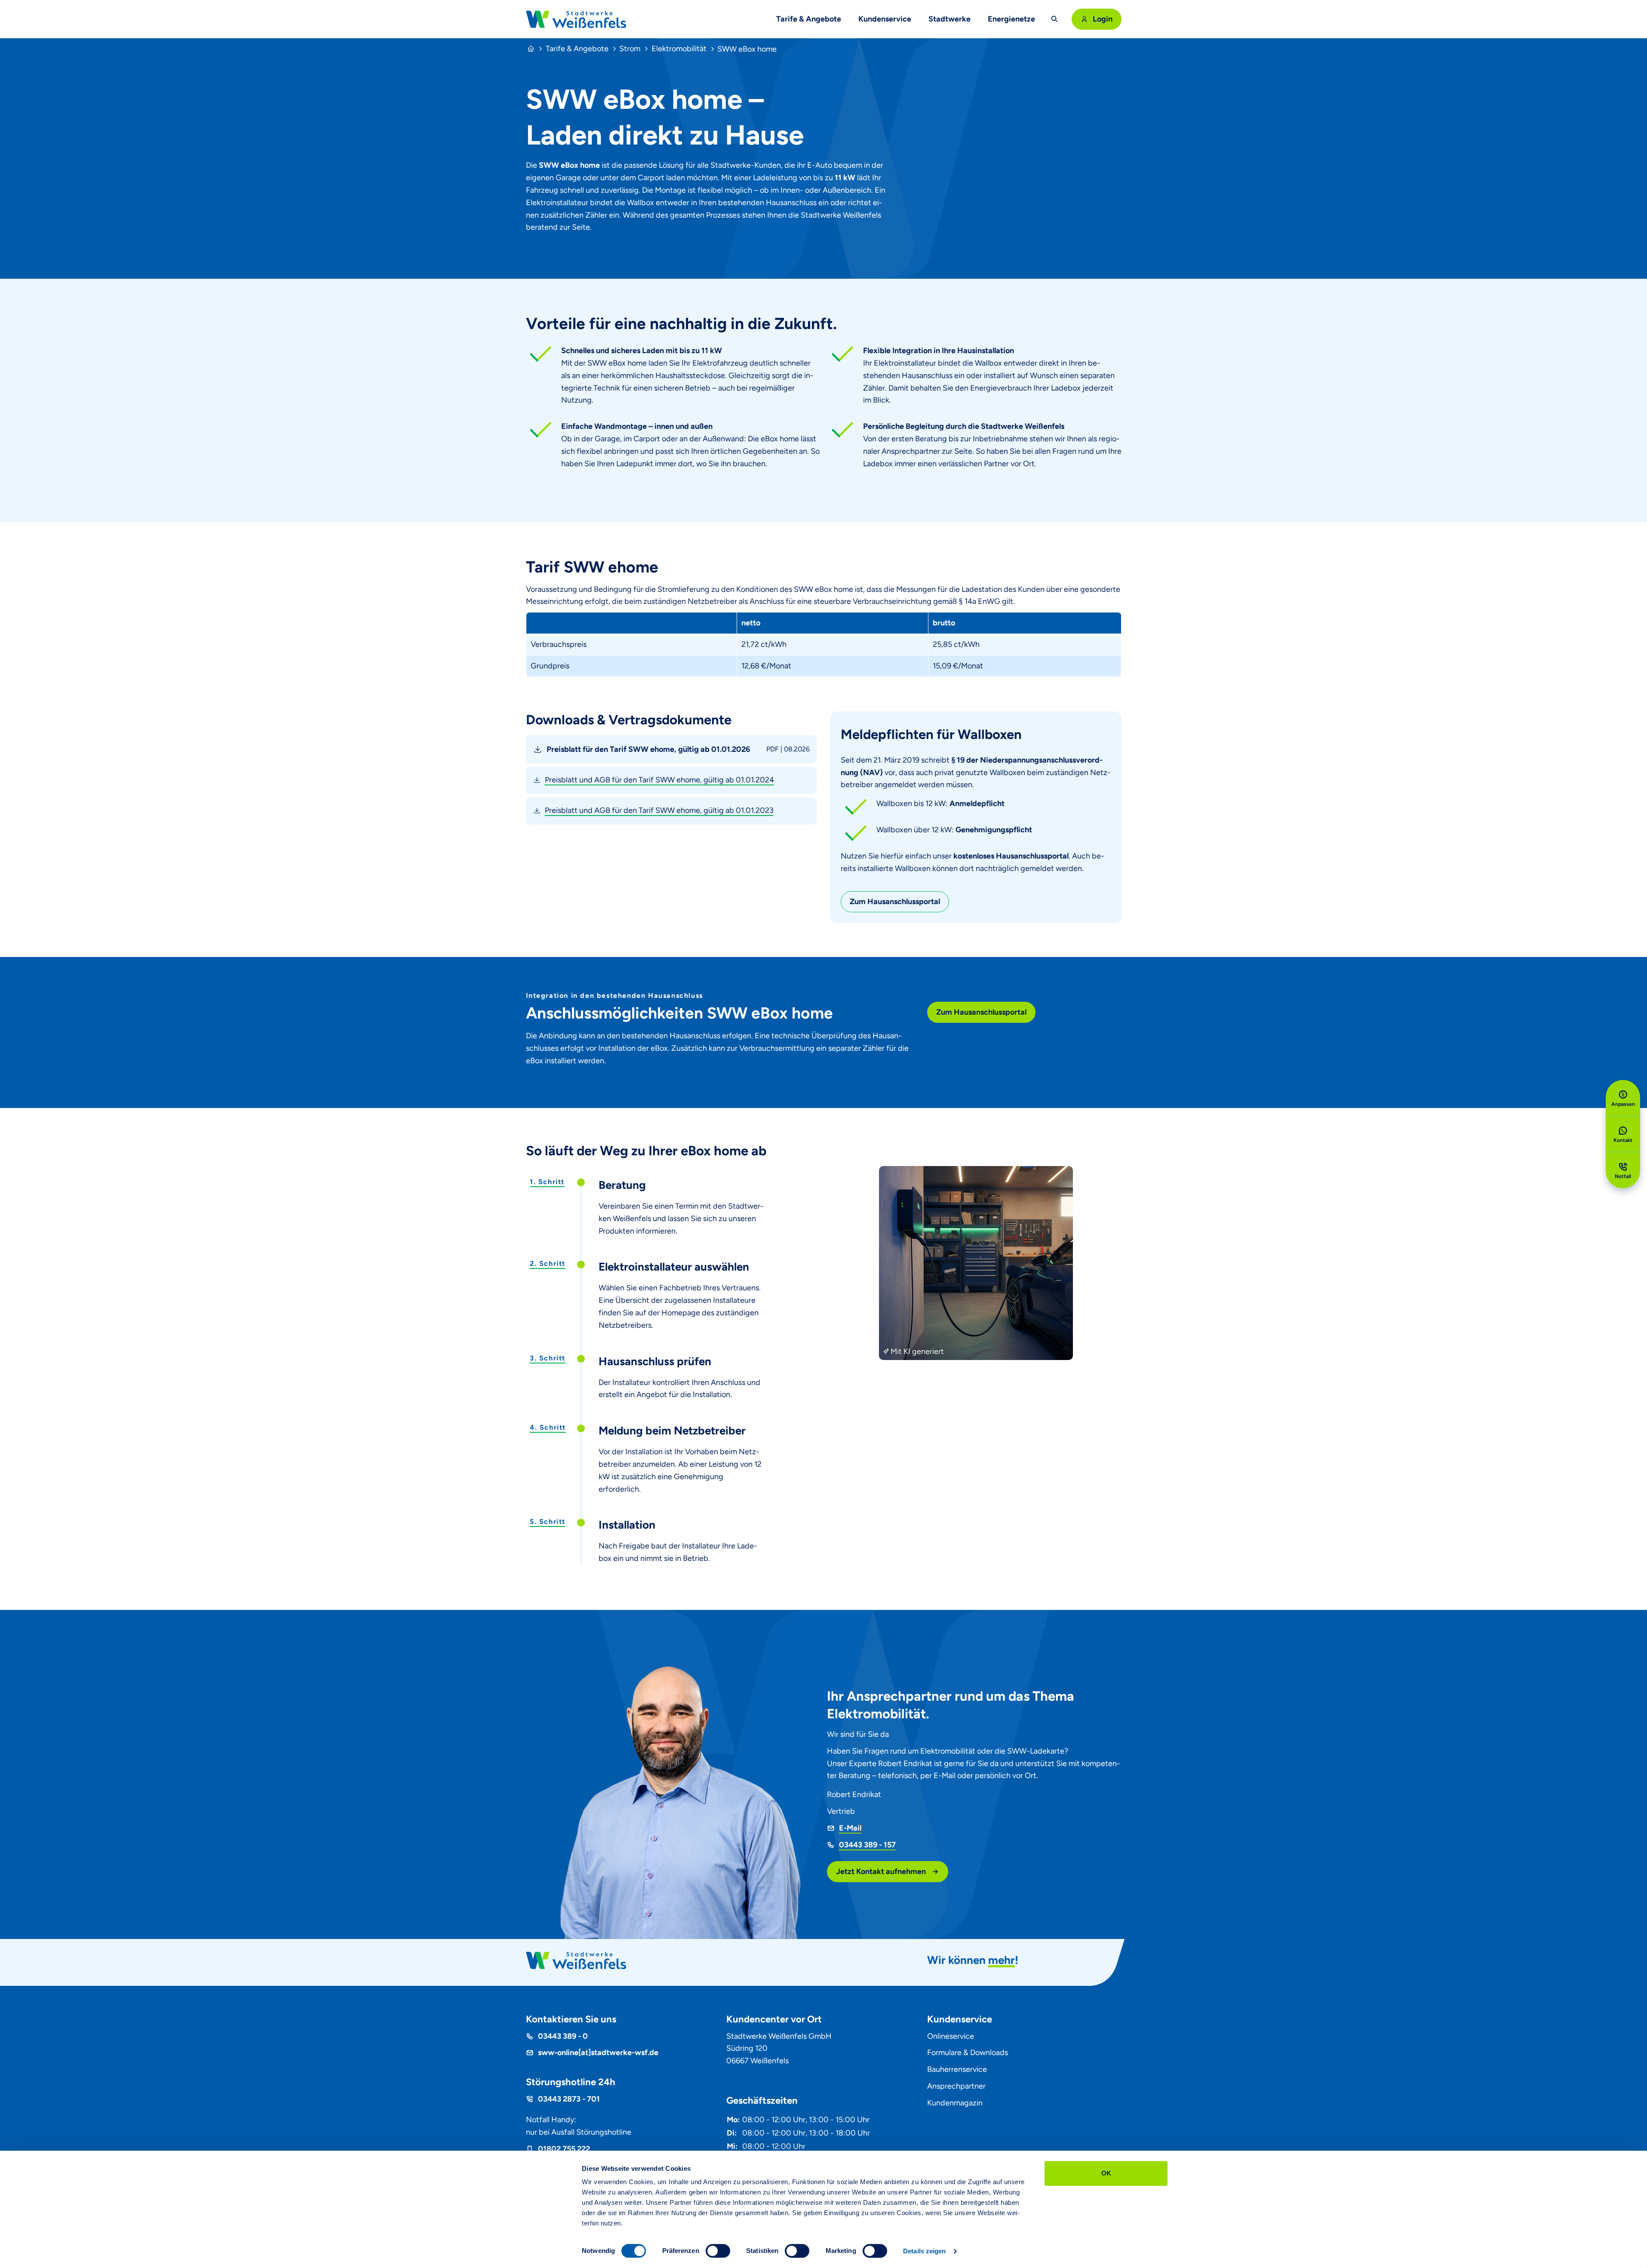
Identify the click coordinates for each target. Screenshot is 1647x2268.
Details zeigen (924, 2251)
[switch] (718, 2251)
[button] (671, 749)
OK (1106, 2173)
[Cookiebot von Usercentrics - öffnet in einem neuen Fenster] (525, 2251)
